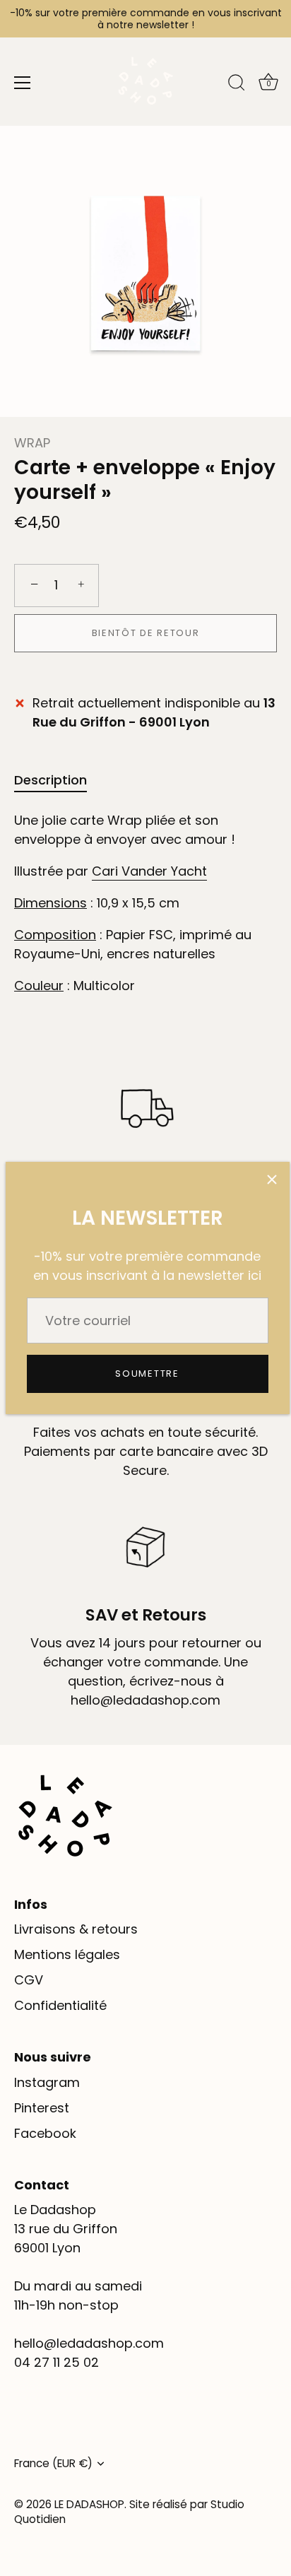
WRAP (32, 443)
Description (51, 780)
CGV (29, 1980)
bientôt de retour (146, 633)
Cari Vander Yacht (149, 871)
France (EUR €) (53, 2463)
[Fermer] (272, 1180)
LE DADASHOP (89, 2504)
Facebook (45, 2133)
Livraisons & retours (76, 1929)
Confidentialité (60, 2005)
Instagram (47, 2082)
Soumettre (147, 1374)
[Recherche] (237, 85)
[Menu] (23, 83)
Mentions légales (67, 1954)
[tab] (58, 780)
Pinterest (42, 2108)
